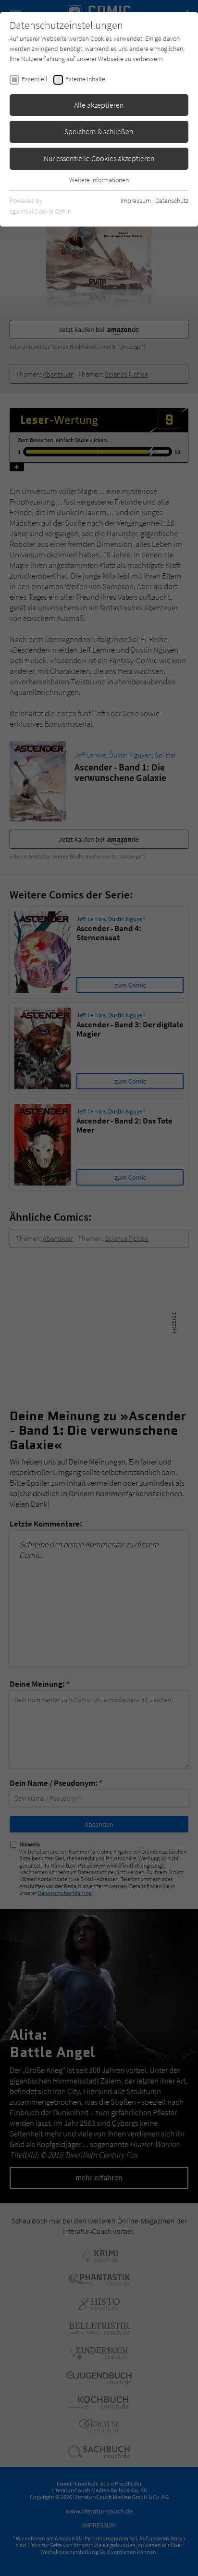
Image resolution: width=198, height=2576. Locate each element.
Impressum (136, 201)
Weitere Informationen (99, 180)
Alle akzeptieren (99, 105)
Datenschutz (172, 201)
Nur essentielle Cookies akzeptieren (99, 158)
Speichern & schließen (99, 131)
